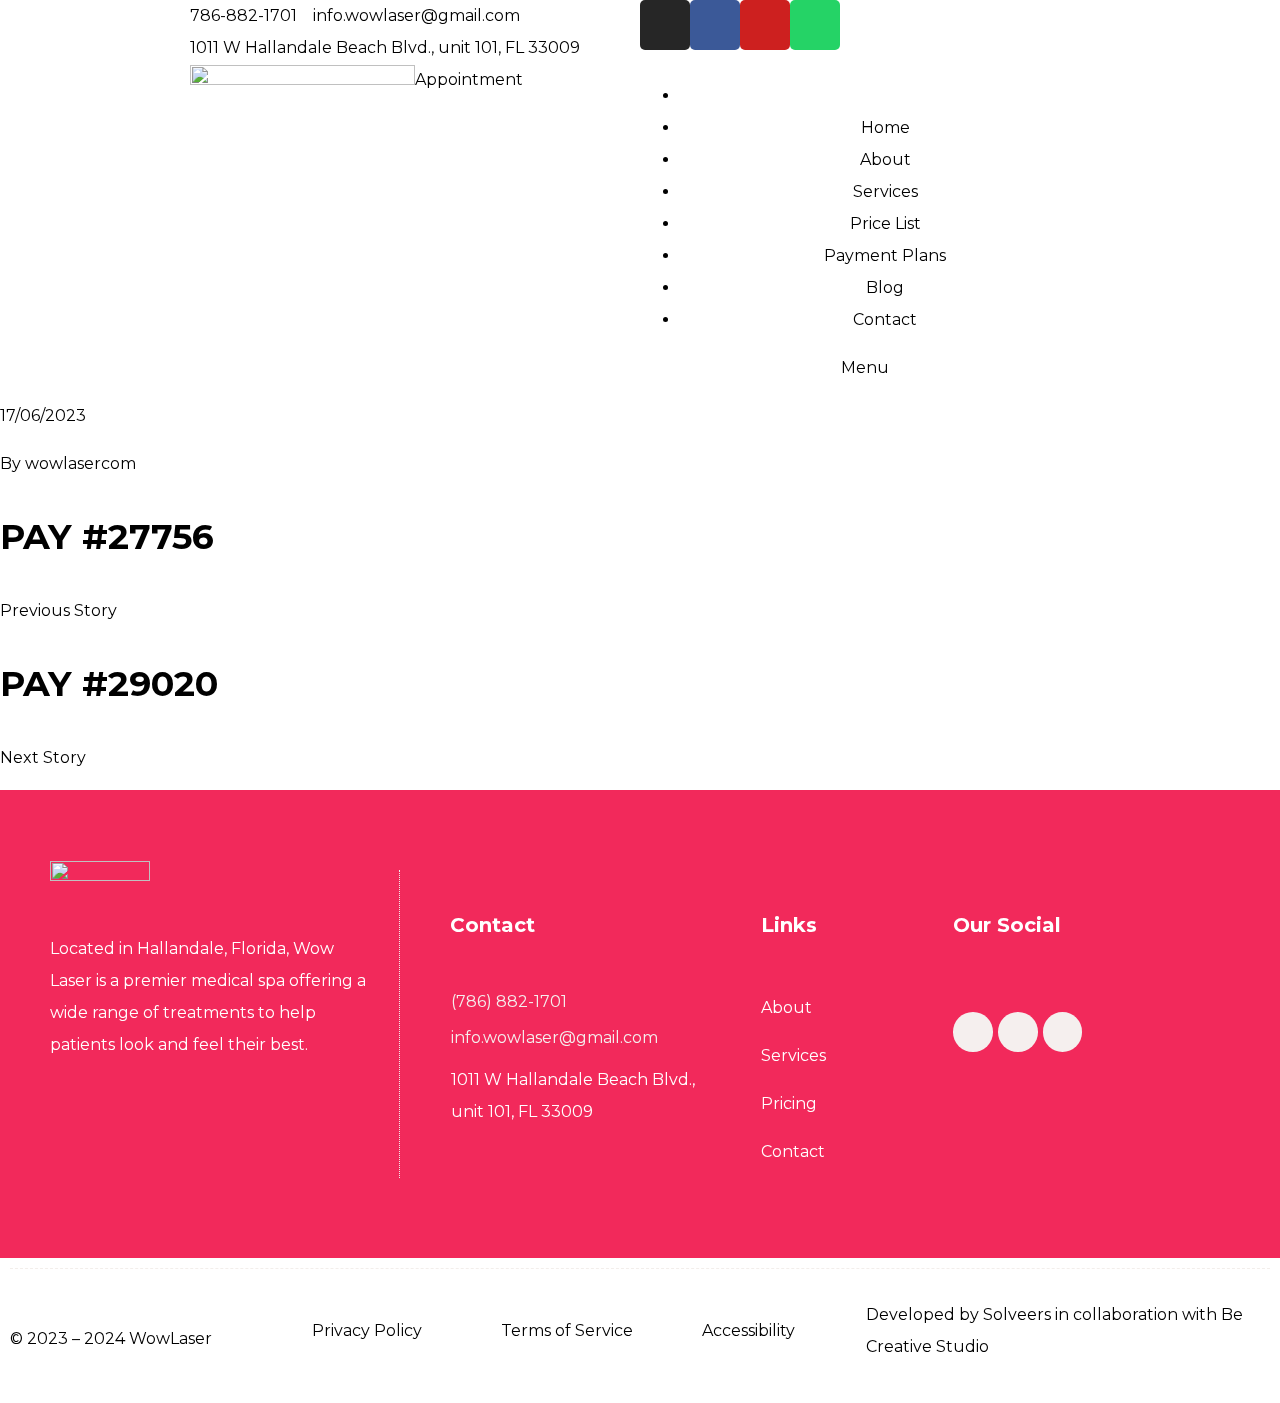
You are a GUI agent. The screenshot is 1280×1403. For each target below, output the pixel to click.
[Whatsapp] (815, 25)
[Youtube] (765, 25)
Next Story (43, 757)
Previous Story (58, 610)
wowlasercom (80, 463)
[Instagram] (665, 25)
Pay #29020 (109, 683)
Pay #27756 (107, 536)
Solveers (1017, 1314)
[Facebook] (715, 25)
